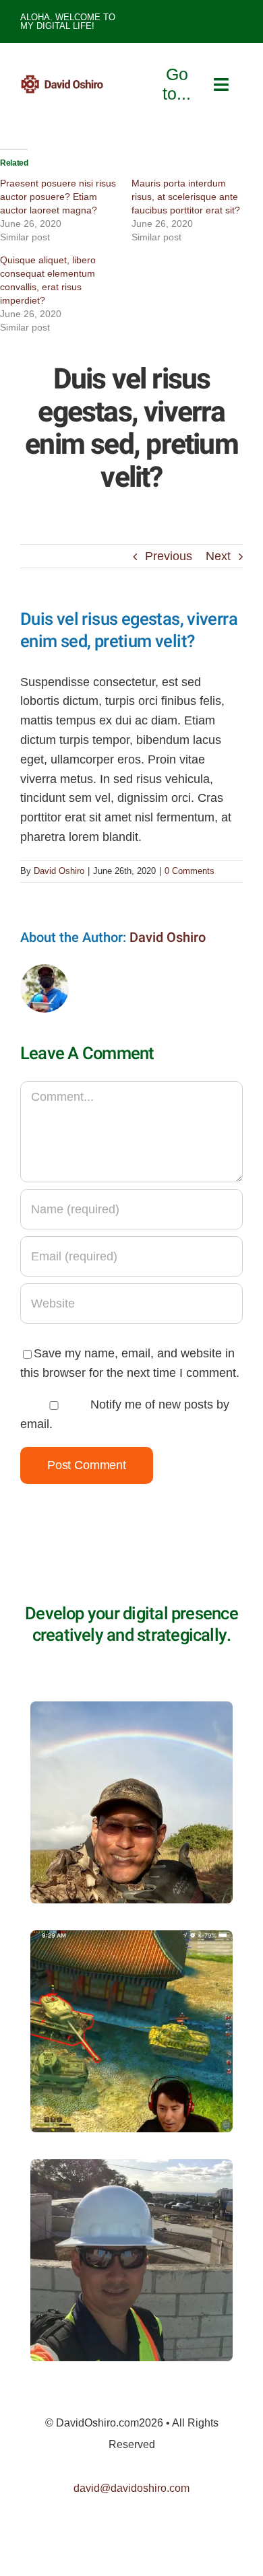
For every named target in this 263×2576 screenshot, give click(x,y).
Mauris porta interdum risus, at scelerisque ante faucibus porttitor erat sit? (186, 197)
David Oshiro (59, 871)
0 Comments (189, 871)
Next (218, 556)
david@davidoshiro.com (131, 2488)
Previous (169, 556)
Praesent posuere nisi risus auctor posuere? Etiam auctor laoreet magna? (58, 197)
